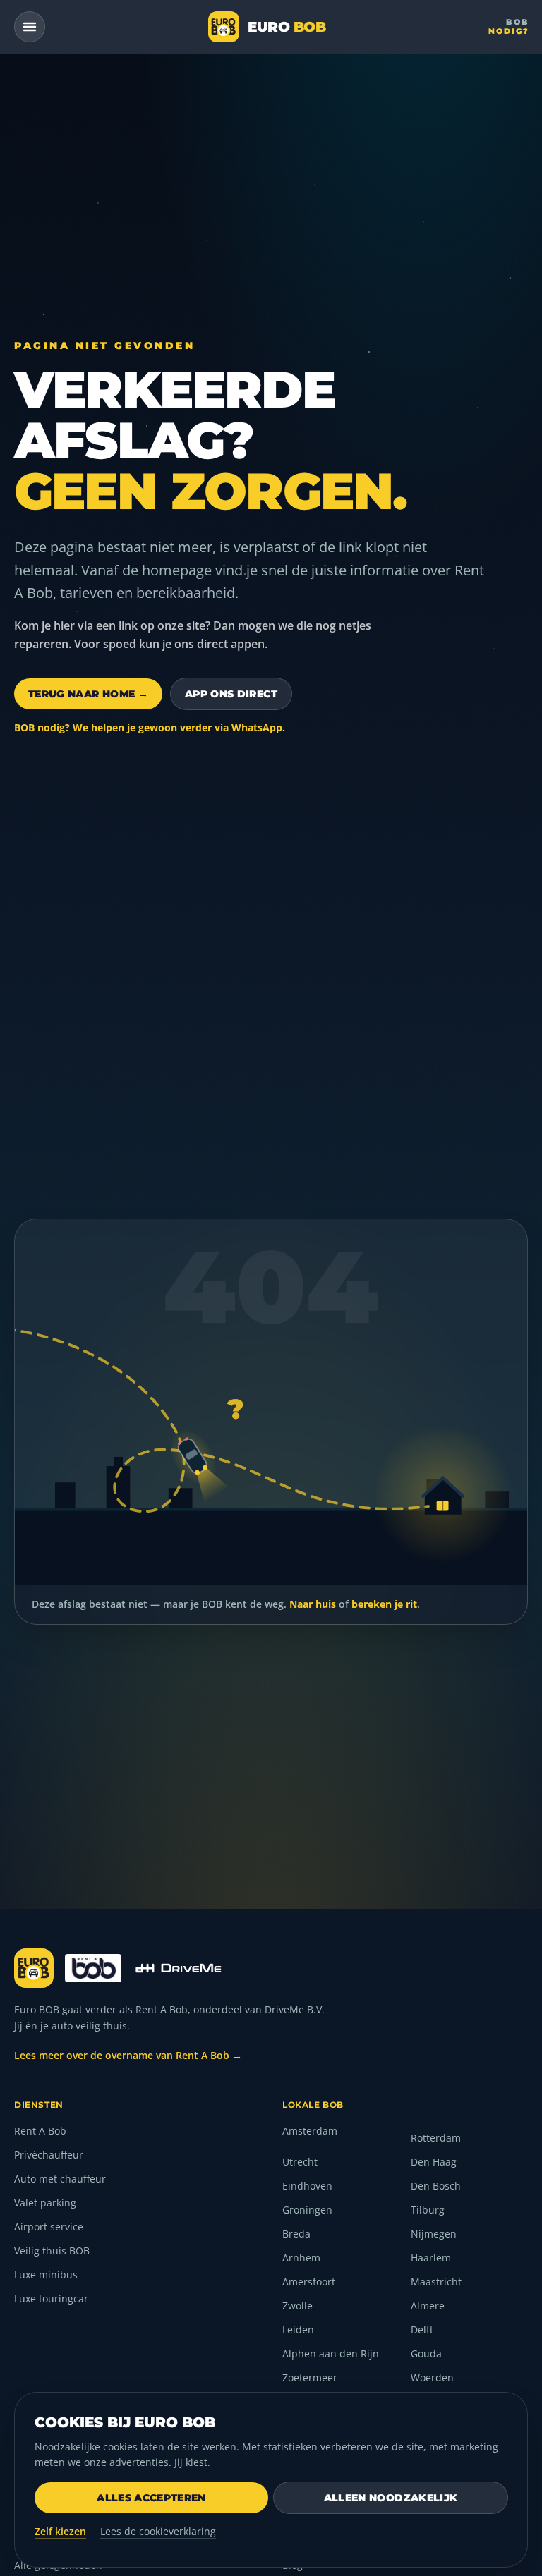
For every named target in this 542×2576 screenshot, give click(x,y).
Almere (428, 2306)
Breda (296, 2234)
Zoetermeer (310, 2377)
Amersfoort (309, 2282)
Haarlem (431, 2258)
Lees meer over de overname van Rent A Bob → (128, 2055)
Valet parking (45, 2203)
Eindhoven (307, 2186)
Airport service (49, 2227)
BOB (509, 26)
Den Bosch (436, 2186)
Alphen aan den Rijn (331, 2354)
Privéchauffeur (49, 2155)
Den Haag (434, 2162)
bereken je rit (384, 1604)
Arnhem (301, 2258)
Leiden (298, 2330)
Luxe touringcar (51, 2299)
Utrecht (300, 2162)
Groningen (307, 2210)
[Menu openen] (30, 27)
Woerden (432, 2377)
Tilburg (428, 2210)
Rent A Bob (40, 2131)
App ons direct (231, 694)
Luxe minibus (46, 2275)
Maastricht (436, 2282)
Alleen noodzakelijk (391, 2498)
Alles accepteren (151, 2498)
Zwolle (297, 2306)
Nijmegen (434, 2234)
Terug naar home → (88, 694)
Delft (422, 2330)
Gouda (426, 2354)
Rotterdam (436, 2138)
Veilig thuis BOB (52, 2251)
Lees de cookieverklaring (158, 2531)
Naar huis (313, 1604)
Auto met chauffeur (60, 2179)
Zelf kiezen (60, 2531)
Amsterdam (310, 2131)
